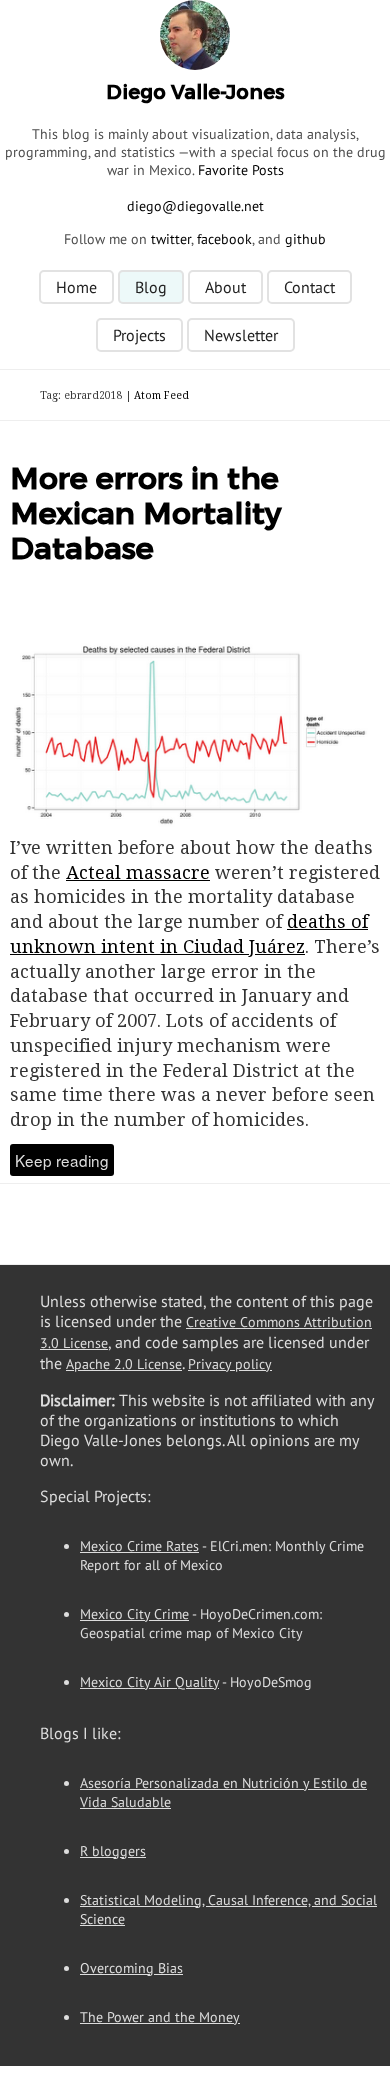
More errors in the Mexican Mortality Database (145, 513)
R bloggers (113, 1851)
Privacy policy (230, 1364)
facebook (224, 239)
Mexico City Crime (134, 1614)
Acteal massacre (138, 872)
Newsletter (241, 335)
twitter (171, 239)
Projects (139, 335)
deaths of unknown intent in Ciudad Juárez (189, 933)
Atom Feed (161, 395)
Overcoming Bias (131, 1968)
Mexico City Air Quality (149, 1682)
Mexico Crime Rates (139, 1546)
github (305, 239)
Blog (151, 287)
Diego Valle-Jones (195, 92)
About (225, 287)
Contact (309, 287)
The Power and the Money (160, 2017)
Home (76, 287)
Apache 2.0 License (124, 1364)
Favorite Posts (241, 170)
